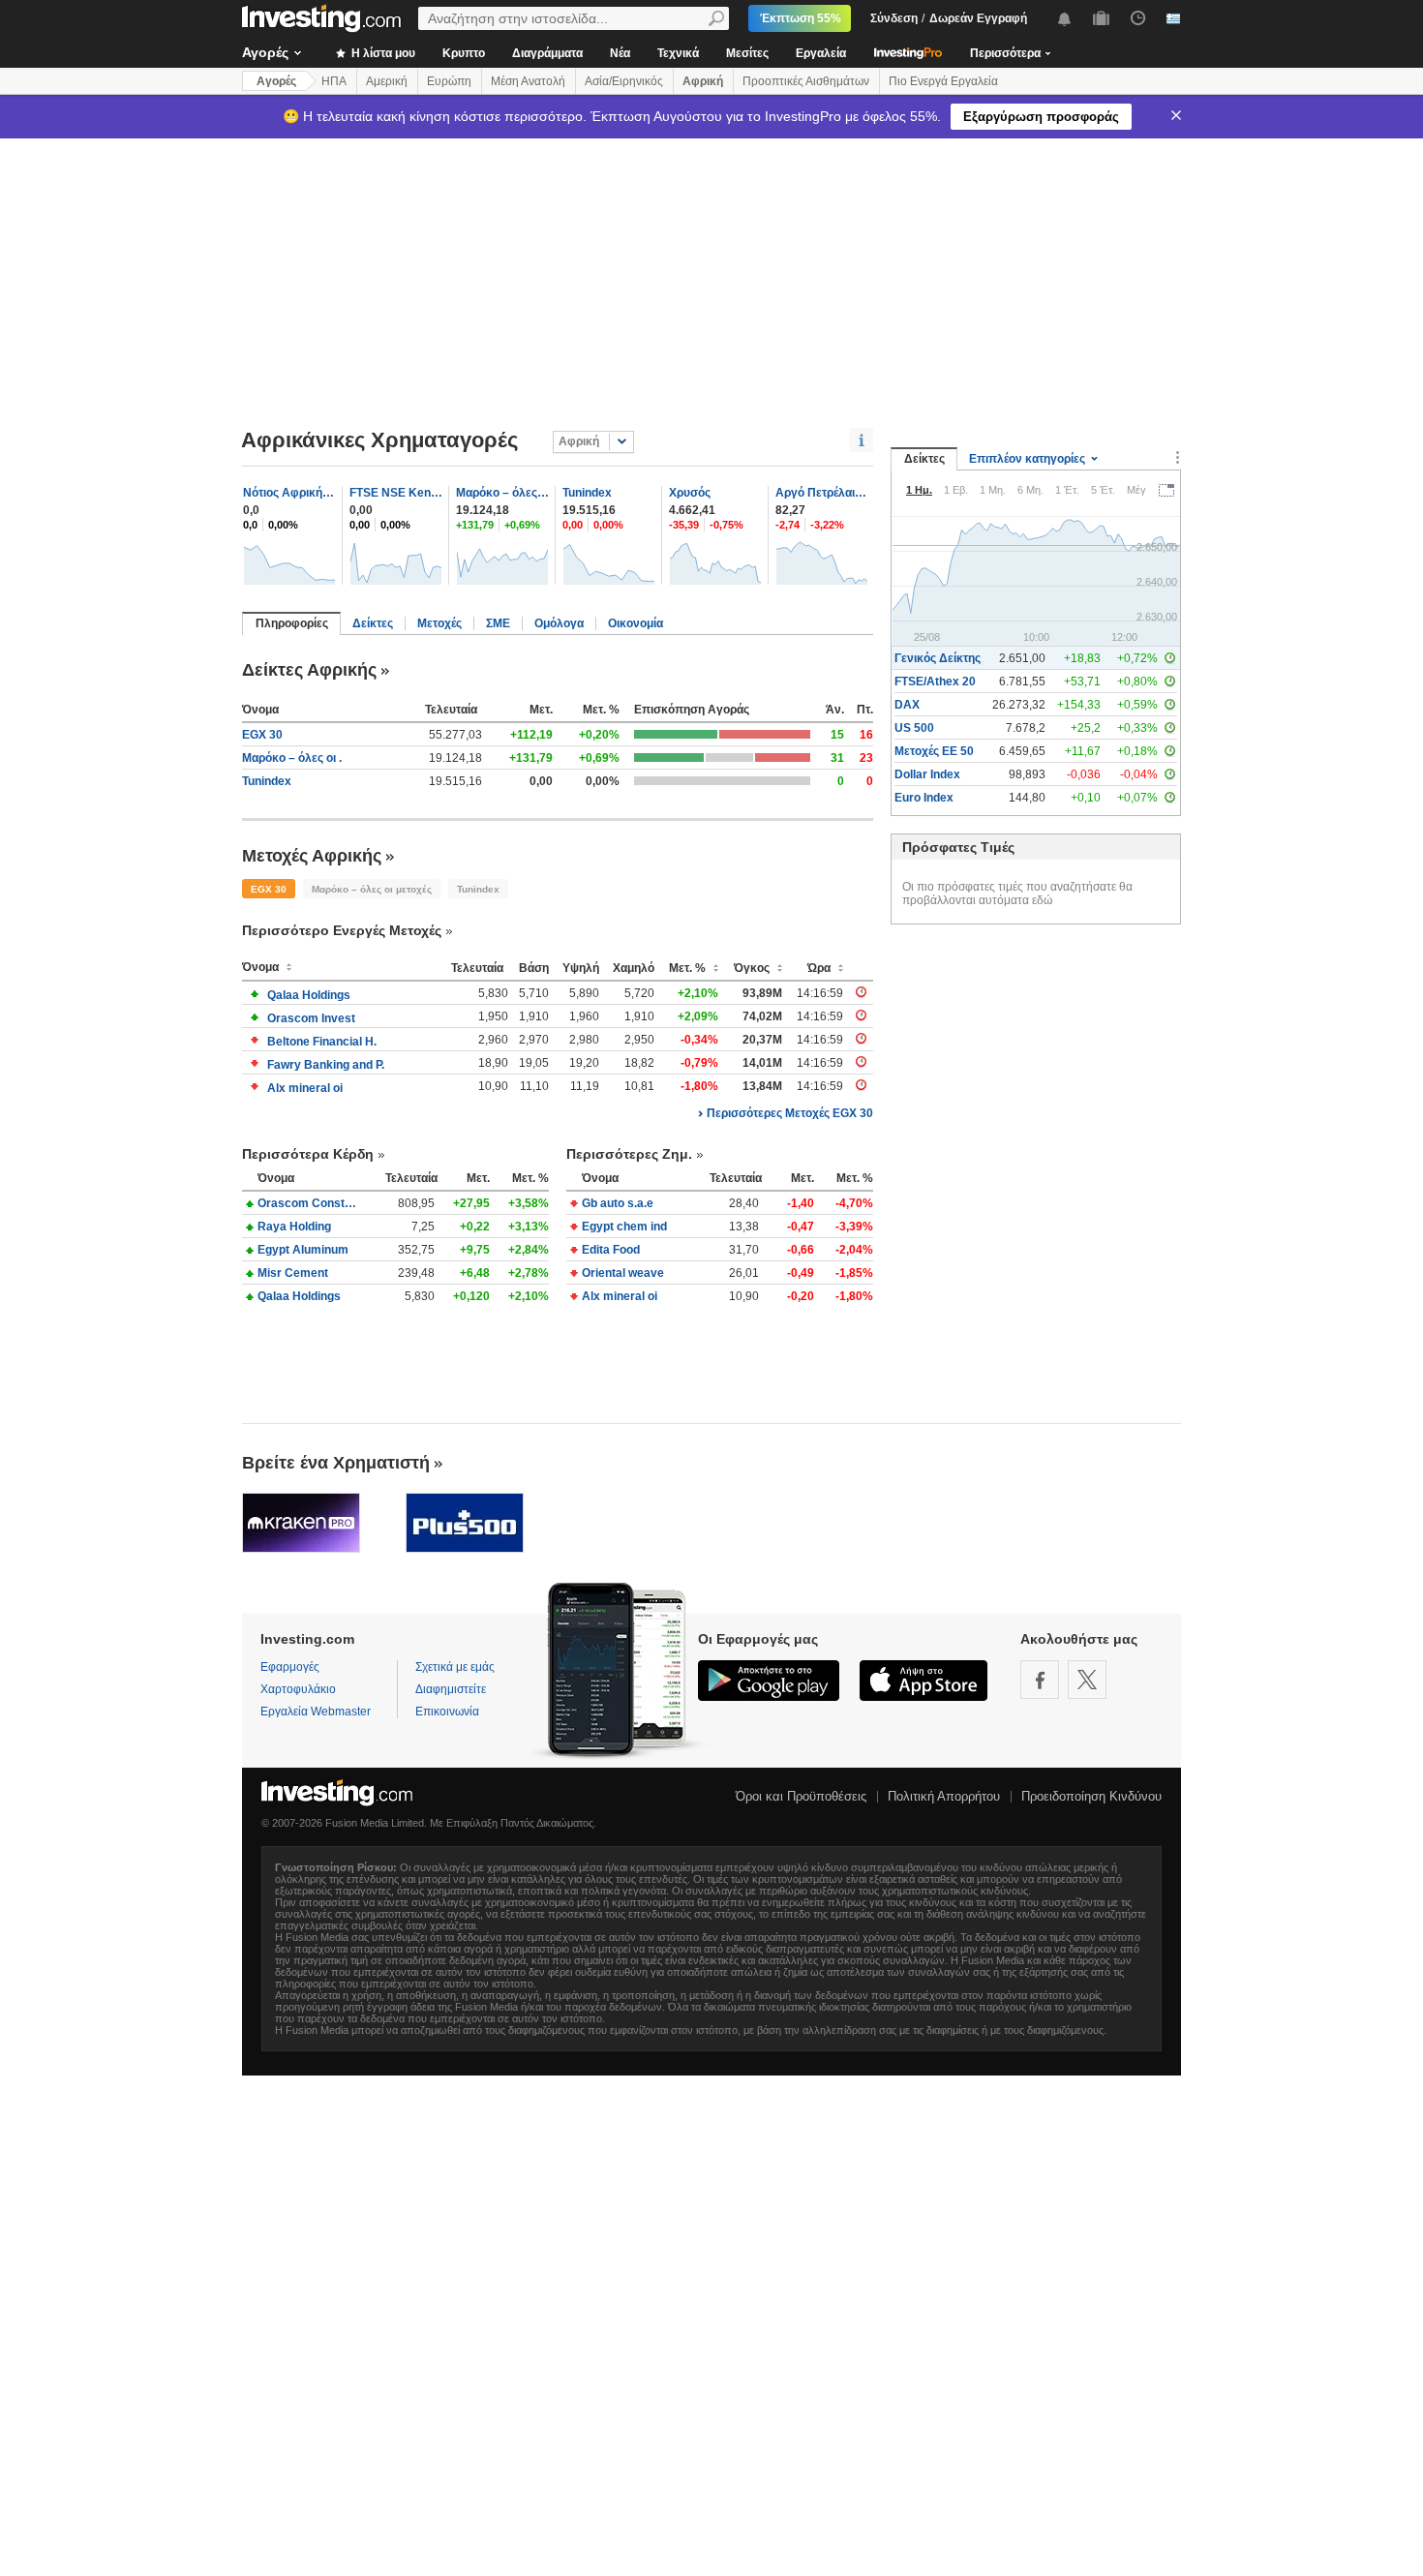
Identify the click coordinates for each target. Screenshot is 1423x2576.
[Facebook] (1040, 1680)
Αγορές (265, 52)
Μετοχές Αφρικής (312, 856)
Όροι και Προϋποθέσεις (801, 1796)
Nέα (620, 53)
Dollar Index (927, 774)
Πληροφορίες (292, 623)
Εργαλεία (821, 53)
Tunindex (587, 493)
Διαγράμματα (547, 53)
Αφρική (703, 81)
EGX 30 (262, 735)
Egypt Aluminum (303, 1250)
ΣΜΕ (498, 623)
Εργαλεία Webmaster (316, 1712)
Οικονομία (636, 623)
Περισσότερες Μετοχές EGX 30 (790, 1113)
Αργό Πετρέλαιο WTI (822, 493)
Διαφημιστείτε (451, 1689)
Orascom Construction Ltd (308, 1203)
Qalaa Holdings (309, 995)
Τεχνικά (678, 53)
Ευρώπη (449, 81)
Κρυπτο (464, 53)
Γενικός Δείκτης (938, 658)
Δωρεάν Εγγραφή (978, 18)
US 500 (914, 728)
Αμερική (387, 81)
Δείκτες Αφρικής (309, 670)
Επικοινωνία (447, 1712)
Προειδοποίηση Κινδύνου (1091, 1796)
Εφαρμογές (290, 1667)
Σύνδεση (894, 18)
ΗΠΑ (334, 81)
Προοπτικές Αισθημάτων (806, 81)
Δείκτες (373, 623)
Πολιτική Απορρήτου (944, 1796)
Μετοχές (439, 623)
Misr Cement (293, 1273)
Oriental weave (623, 1273)
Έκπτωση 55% (801, 18)
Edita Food (611, 1250)
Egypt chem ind (624, 1227)
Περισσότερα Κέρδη (308, 1154)
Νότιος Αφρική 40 (289, 493)
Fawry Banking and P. (326, 1065)
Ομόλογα (559, 623)
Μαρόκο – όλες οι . (292, 758)
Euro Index (924, 798)
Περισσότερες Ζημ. (629, 1154)
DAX (907, 705)
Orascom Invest (311, 1018)
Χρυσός (690, 493)
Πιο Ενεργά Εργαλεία (943, 81)
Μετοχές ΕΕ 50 (934, 751)
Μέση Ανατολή (528, 81)
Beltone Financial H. (322, 1042)
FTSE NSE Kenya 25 (396, 493)
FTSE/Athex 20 (935, 682)
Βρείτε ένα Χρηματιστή (336, 1463)
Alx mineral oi (305, 1088)
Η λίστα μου (382, 53)
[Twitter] (1087, 1680)
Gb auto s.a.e (618, 1203)
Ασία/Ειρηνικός (624, 81)
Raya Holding (294, 1227)
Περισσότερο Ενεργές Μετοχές (342, 930)
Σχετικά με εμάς (455, 1667)
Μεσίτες (747, 53)
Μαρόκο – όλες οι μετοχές (502, 493)
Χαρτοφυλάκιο (298, 1689)
